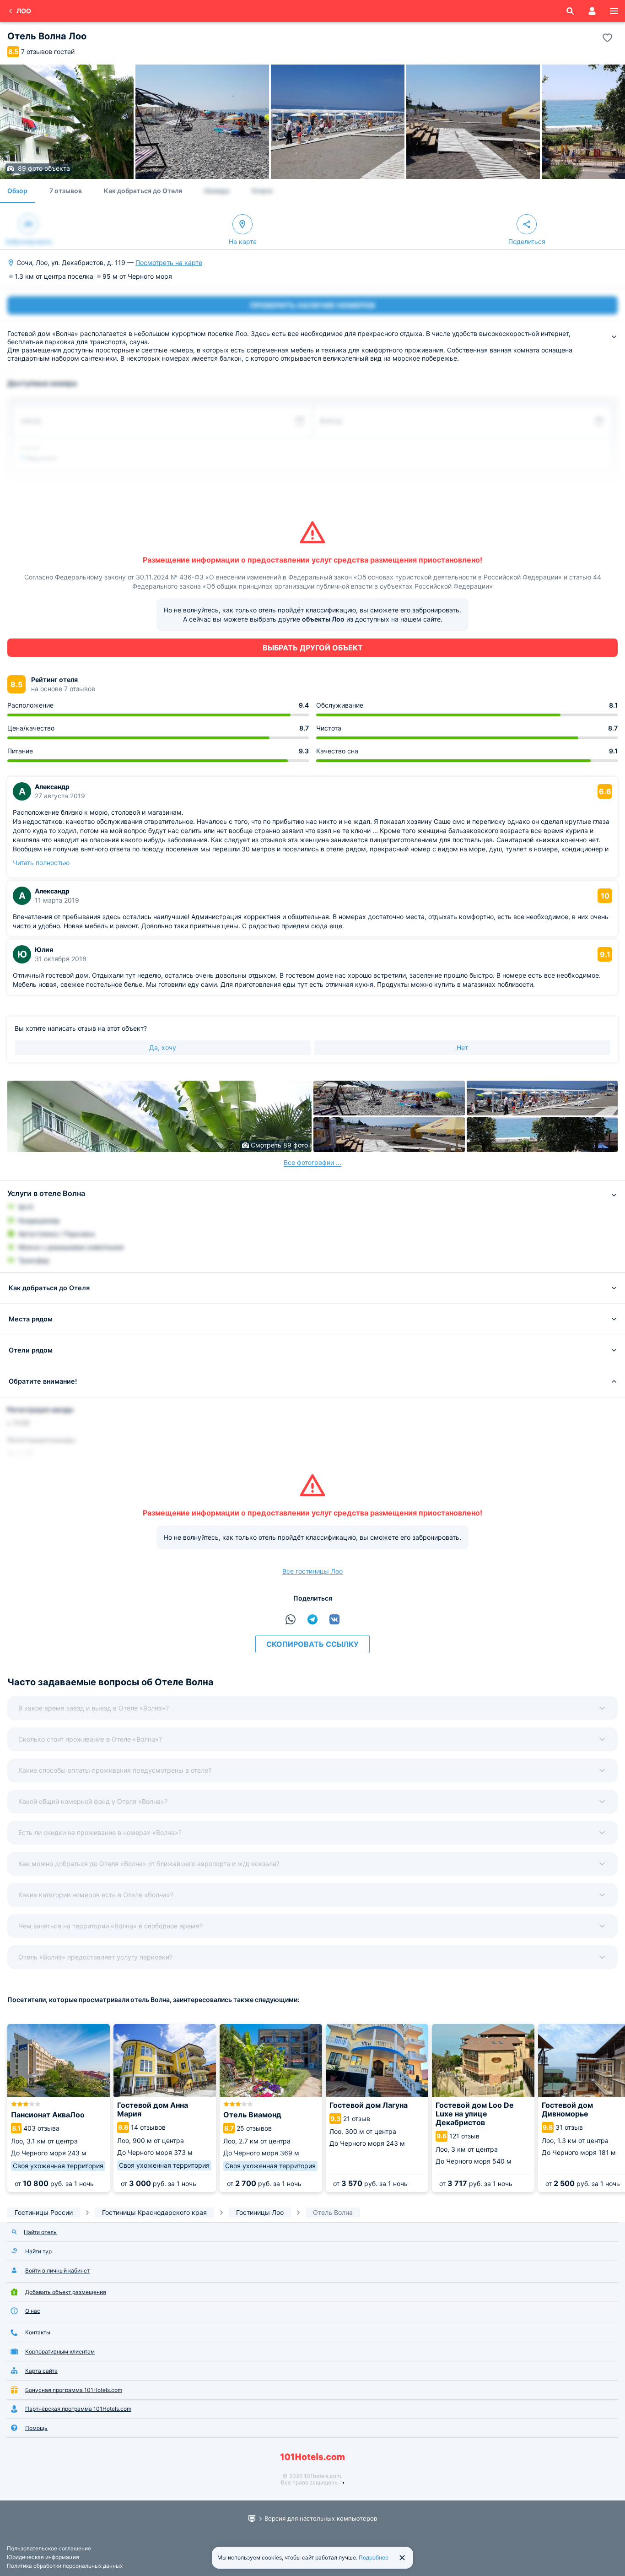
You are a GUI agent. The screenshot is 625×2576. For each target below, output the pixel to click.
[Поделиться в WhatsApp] (291, 1619)
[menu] (614, 11)
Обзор (17, 191)
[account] (592, 11)
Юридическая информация (43, 2557)
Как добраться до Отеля (143, 191)
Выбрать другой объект (313, 648)
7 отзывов (66, 191)
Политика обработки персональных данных (65, 2566)
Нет (462, 1047)
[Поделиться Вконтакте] (334, 1619)
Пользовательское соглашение (49, 2548)
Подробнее (374, 2557)
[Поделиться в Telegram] (312, 1619)
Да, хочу (163, 1047)
